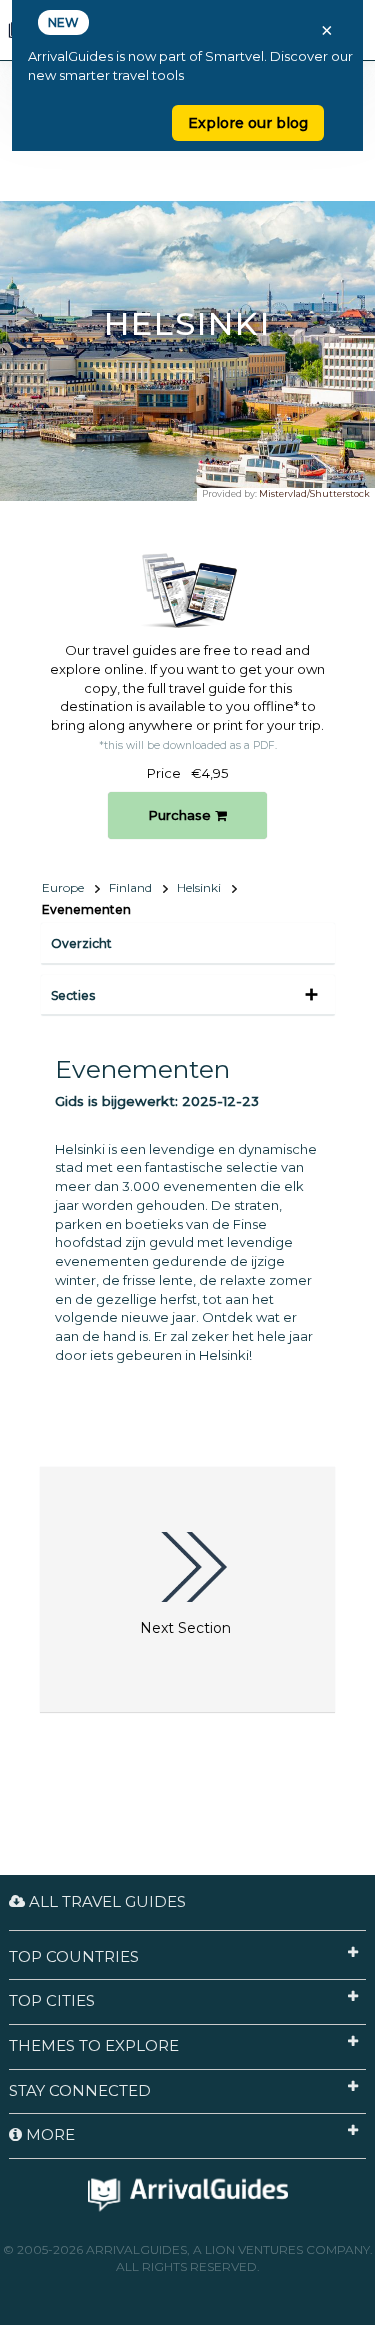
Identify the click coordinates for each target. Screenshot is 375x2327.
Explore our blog (248, 123)
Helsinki (199, 887)
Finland (130, 887)
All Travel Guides (105, 1901)
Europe (63, 887)
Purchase (181, 815)
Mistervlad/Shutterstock (314, 493)
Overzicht (81, 943)
